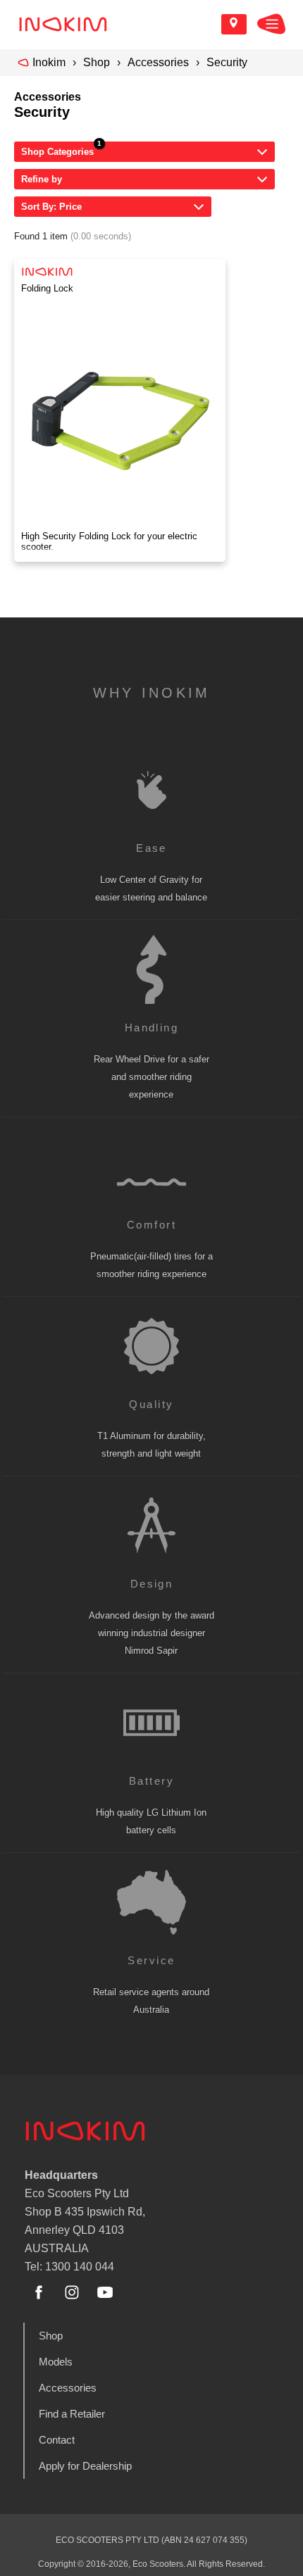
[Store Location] (234, 24)
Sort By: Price (51, 207)
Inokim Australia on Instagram (72, 2292)
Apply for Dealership (85, 2466)
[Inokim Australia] (63, 24)
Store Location (234, 24)
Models (56, 2362)
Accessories (158, 62)
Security (227, 62)
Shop (97, 62)
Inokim (49, 62)
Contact (57, 2440)
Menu (271, 24)
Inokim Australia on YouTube (105, 2292)
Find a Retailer (72, 2414)
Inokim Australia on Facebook (39, 2292)
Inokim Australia (85, 2131)
